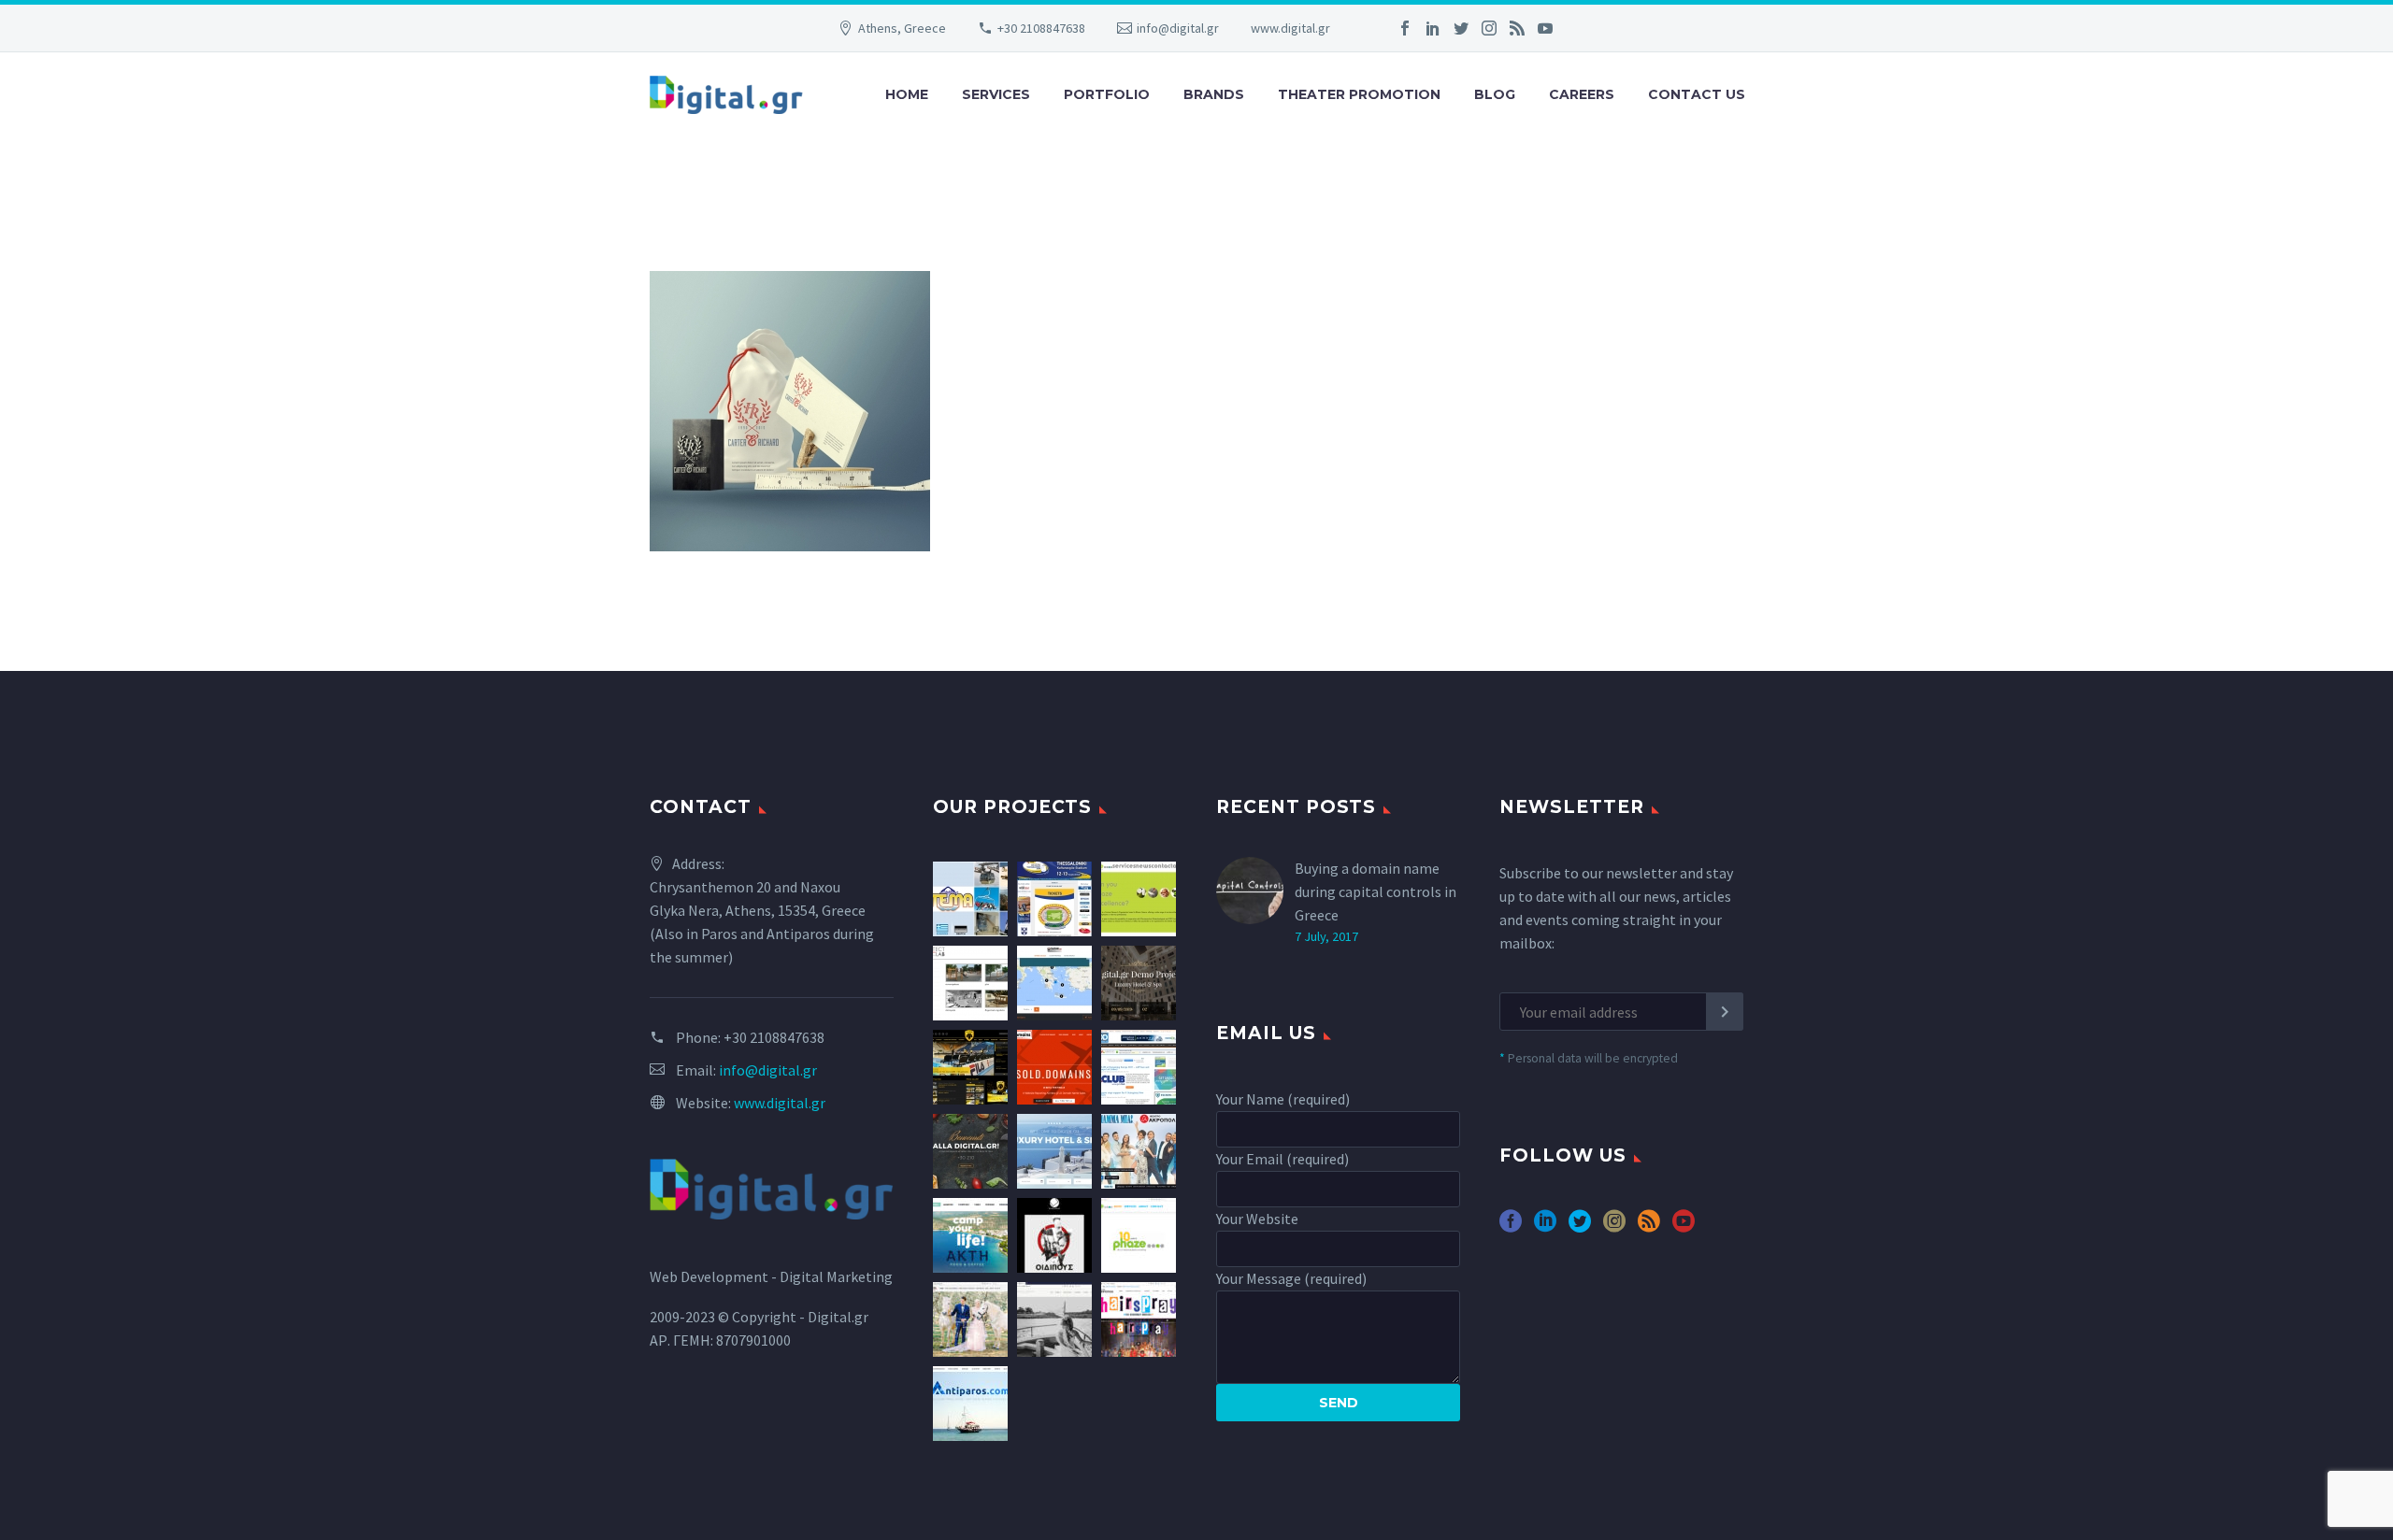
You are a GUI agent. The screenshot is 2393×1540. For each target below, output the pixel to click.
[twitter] (1580, 1227)
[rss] (1649, 1227)
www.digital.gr (1290, 28)
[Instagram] (1489, 28)
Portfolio (1107, 94)
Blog (1495, 94)
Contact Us (1697, 94)
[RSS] (1517, 28)
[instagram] (1614, 1227)
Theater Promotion (1359, 94)
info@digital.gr (1178, 28)
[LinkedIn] (1433, 28)
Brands (1214, 94)
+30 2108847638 (1041, 28)
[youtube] (1684, 1227)
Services (996, 94)
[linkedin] (1545, 1227)
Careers (1582, 94)
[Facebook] (1405, 28)
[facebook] (1511, 1227)
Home (907, 94)
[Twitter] (1461, 28)
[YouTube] (1545, 28)
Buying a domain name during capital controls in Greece (1376, 891)
